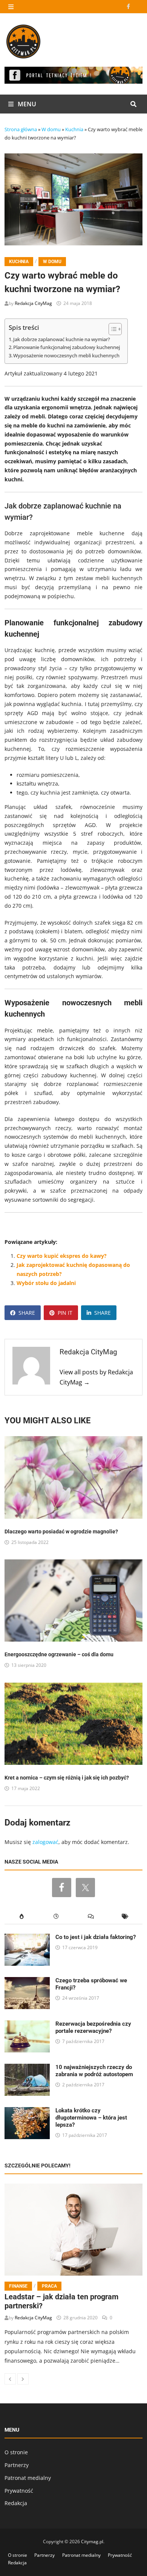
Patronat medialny (28, 2478)
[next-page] (23, 2379)
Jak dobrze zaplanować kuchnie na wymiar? (62, 339)
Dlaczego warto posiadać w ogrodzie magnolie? (61, 1532)
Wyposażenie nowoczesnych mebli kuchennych (66, 356)
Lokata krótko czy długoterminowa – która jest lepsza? (91, 2118)
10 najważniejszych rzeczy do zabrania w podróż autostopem (94, 2071)
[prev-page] (10, 2379)
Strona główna (21, 129)
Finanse (18, 2286)
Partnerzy (17, 2465)
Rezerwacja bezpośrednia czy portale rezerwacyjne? (93, 2027)
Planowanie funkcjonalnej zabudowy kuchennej (67, 347)
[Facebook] (129, 6)
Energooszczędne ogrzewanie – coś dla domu (59, 1654)
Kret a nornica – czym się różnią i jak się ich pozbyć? (67, 1778)
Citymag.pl (92, 2542)
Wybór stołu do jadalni (46, 1283)
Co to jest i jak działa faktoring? (96, 1937)
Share (27, 1313)
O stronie (16, 2452)
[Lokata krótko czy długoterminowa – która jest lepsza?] (27, 2111)
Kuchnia (74, 129)
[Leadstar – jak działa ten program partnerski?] (74, 2230)
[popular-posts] (22, 1917)
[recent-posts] (56, 1917)
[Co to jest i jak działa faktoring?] (27, 1938)
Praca (49, 2286)
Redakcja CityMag (33, 303)
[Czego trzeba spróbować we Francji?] (27, 1981)
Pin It (65, 1313)
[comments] (91, 1917)
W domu (51, 129)
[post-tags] (126, 1917)
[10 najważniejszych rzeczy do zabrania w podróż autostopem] (27, 2068)
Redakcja (16, 2503)
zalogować (45, 1842)
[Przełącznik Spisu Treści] (111, 329)
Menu (26, 104)
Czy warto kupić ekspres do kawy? (62, 1256)
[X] (138, 6)
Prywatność (19, 2491)
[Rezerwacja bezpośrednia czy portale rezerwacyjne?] (27, 2025)
